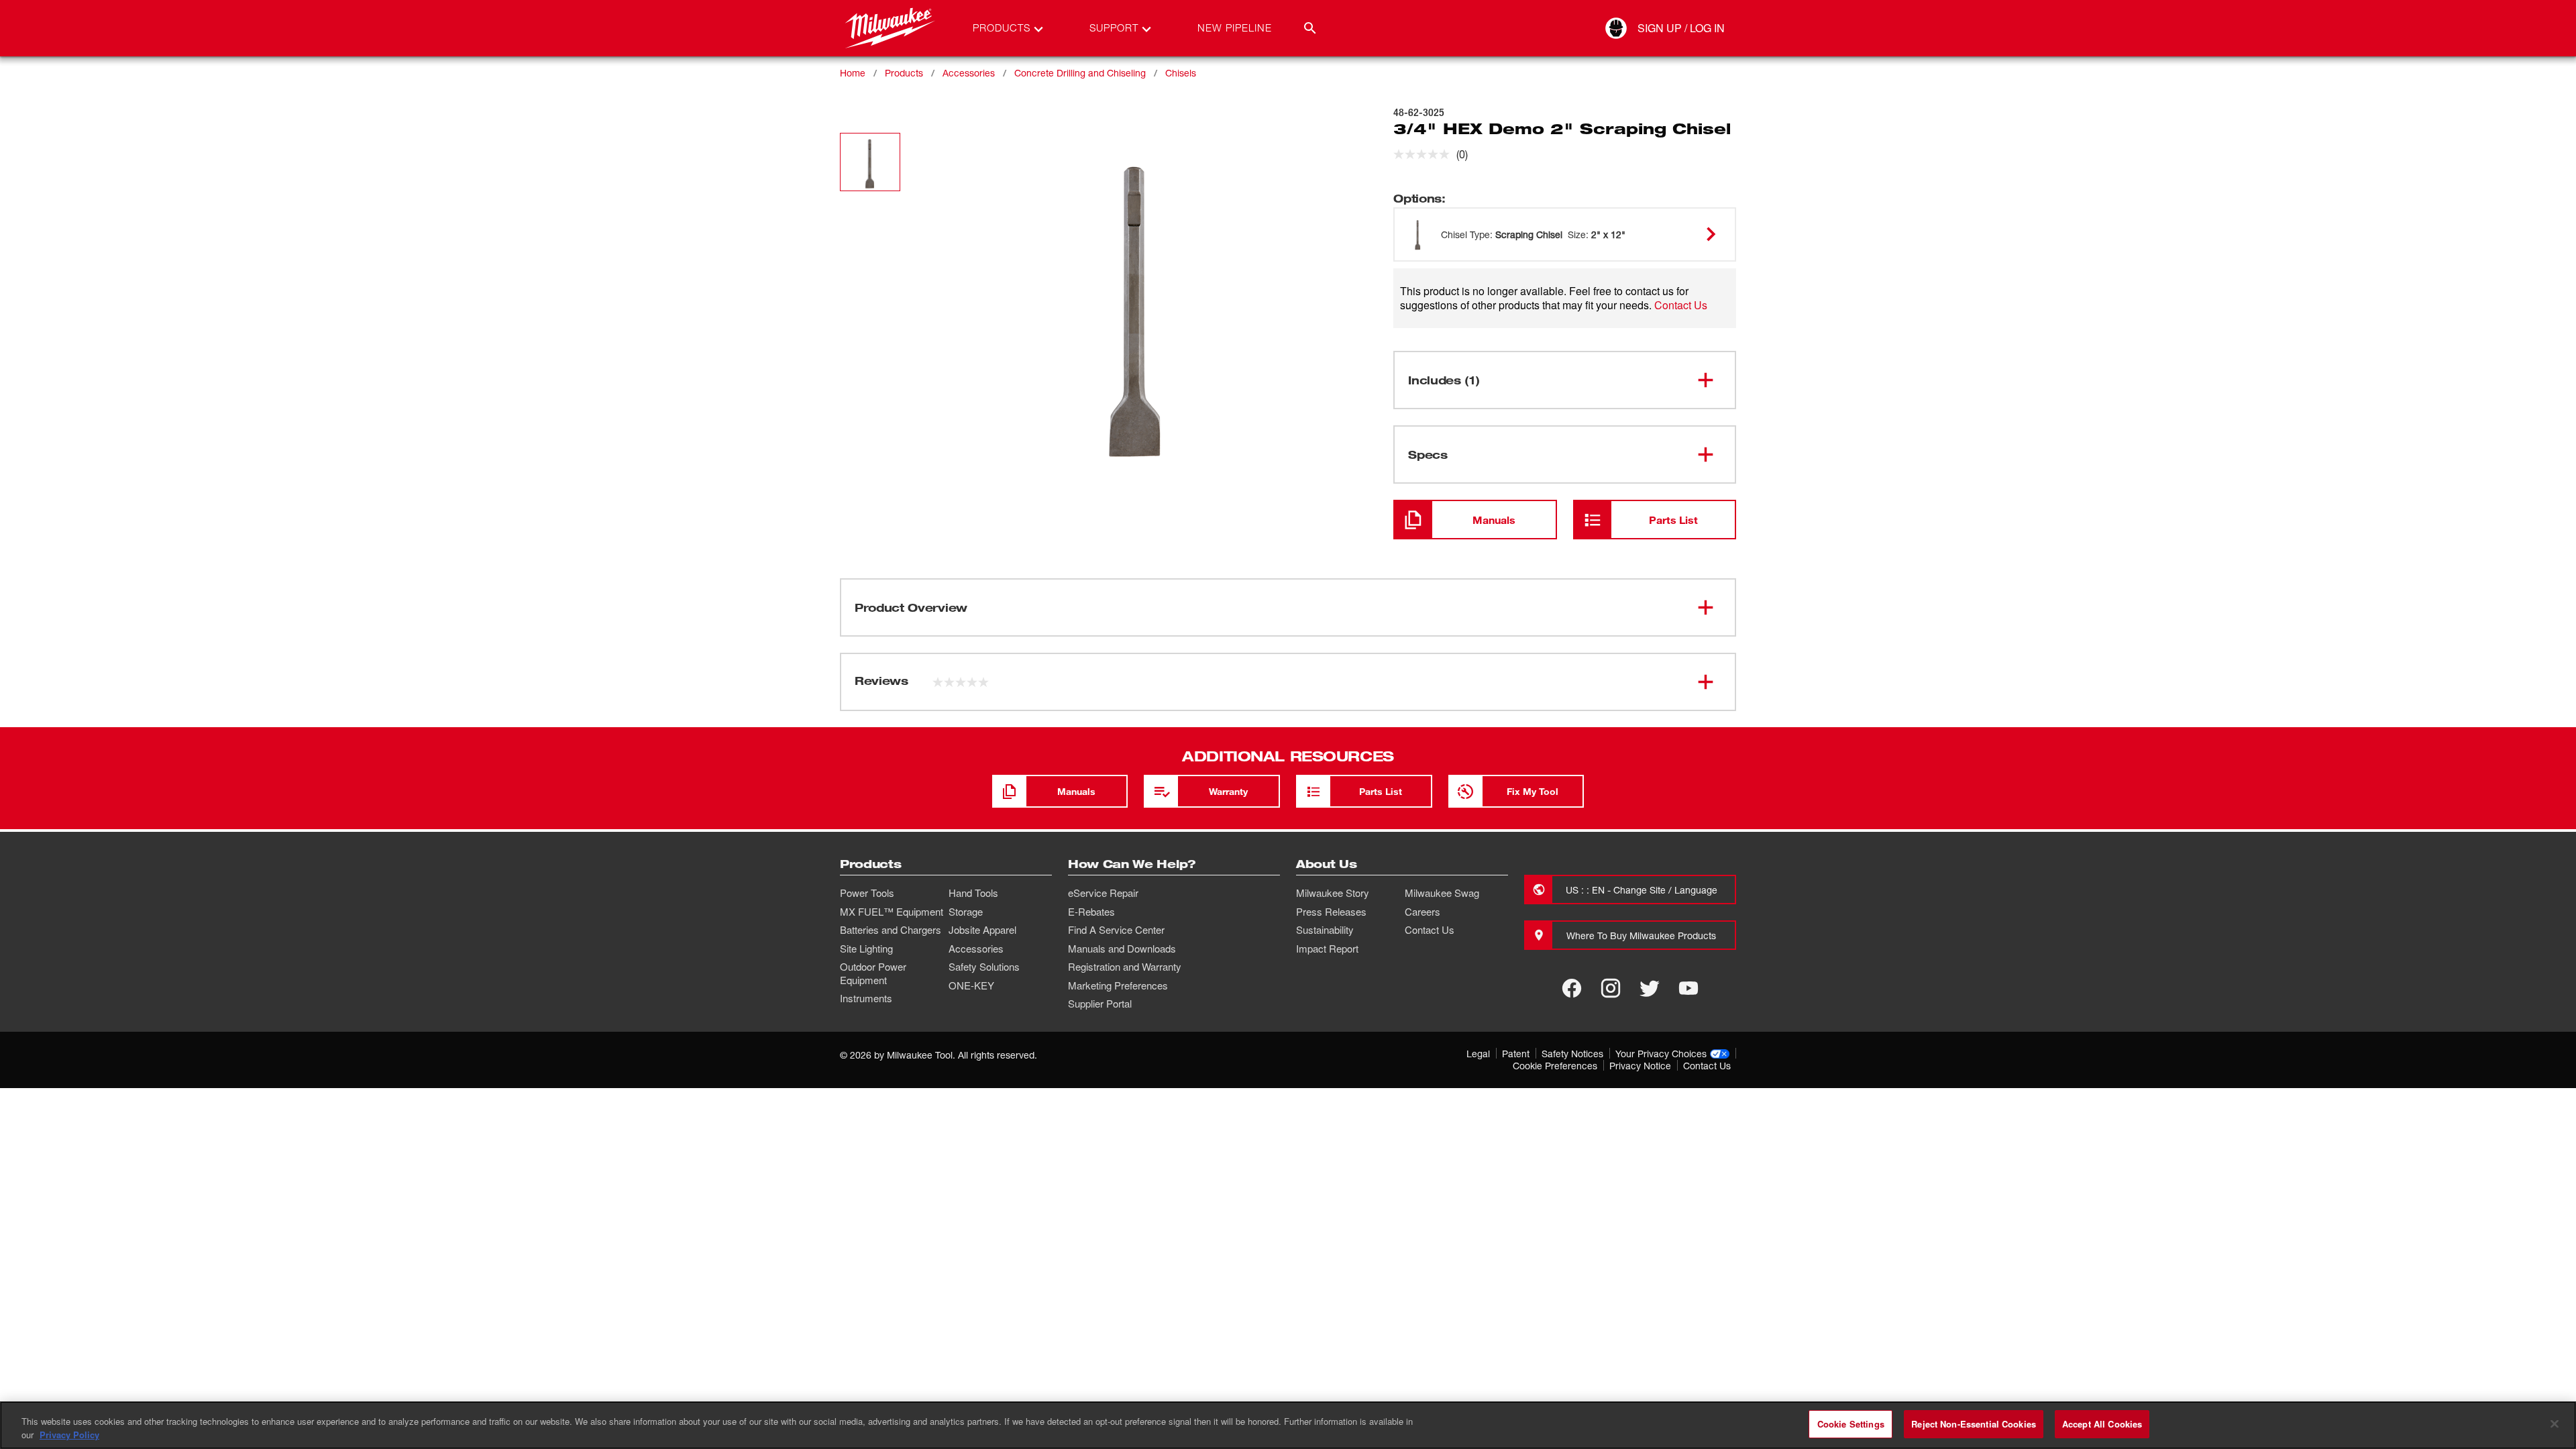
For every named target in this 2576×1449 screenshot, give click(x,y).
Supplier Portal (1100, 1004)
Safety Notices (1572, 1054)
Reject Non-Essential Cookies (1974, 1424)
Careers (1423, 912)
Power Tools (867, 893)
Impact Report (1327, 949)
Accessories (969, 73)
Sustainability (1325, 930)
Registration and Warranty (1125, 967)
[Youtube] (1688, 988)
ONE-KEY (971, 985)
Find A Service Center (1116, 930)
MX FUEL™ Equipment (892, 912)
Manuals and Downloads (1122, 949)
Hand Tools (973, 893)
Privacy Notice (1640, 1066)
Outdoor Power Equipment (873, 973)
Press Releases (1331, 912)
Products (904, 73)
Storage (966, 912)
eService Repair (1103, 893)
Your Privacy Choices (1661, 1054)
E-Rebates (1091, 912)
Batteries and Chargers (891, 930)
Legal (1478, 1054)
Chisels (1181, 73)
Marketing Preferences (1118, 985)
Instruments (866, 998)
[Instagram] (1611, 988)
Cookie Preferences (1555, 1066)
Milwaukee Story (1333, 893)
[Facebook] (1572, 988)
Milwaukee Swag (1442, 893)
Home (853, 73)
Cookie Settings (1851, 1424)
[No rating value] (1425, 154)
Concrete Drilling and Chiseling (1080, 73)
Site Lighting (866, 949)
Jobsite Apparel (982, 930)
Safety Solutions (984, 967)
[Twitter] (1650, 988)
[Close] (2555, 1424)
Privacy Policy (69, 1435)
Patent (1516, 1054)
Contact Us (1681, 305)
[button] (870, 162)
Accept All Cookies (2102, 1424)
